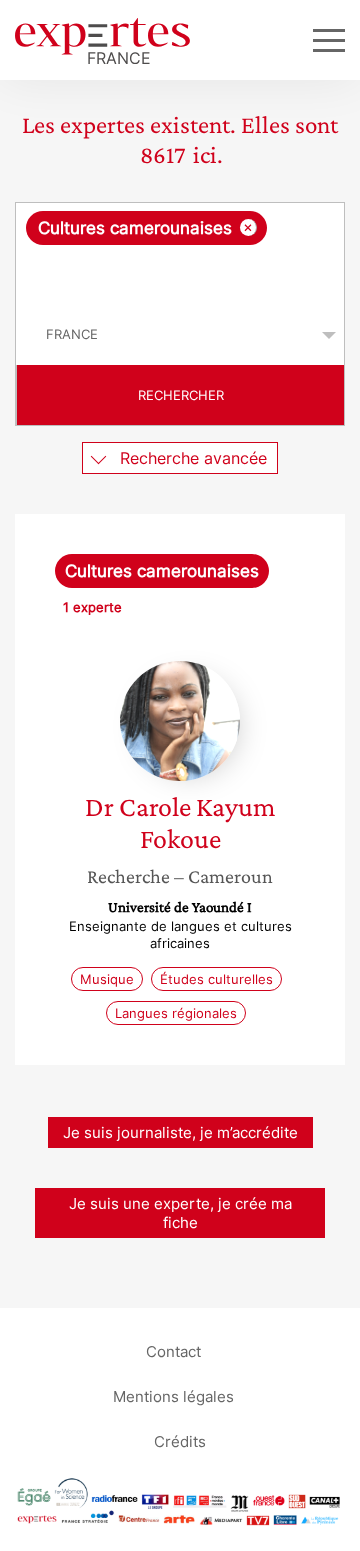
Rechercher (181, 395)
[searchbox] (181, 275)
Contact (173, 1350)
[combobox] (180, 254)
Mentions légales (173, 1395)
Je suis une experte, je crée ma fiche (180, 1213)
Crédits (180, 1440)
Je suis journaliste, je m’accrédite (180, 1132)
